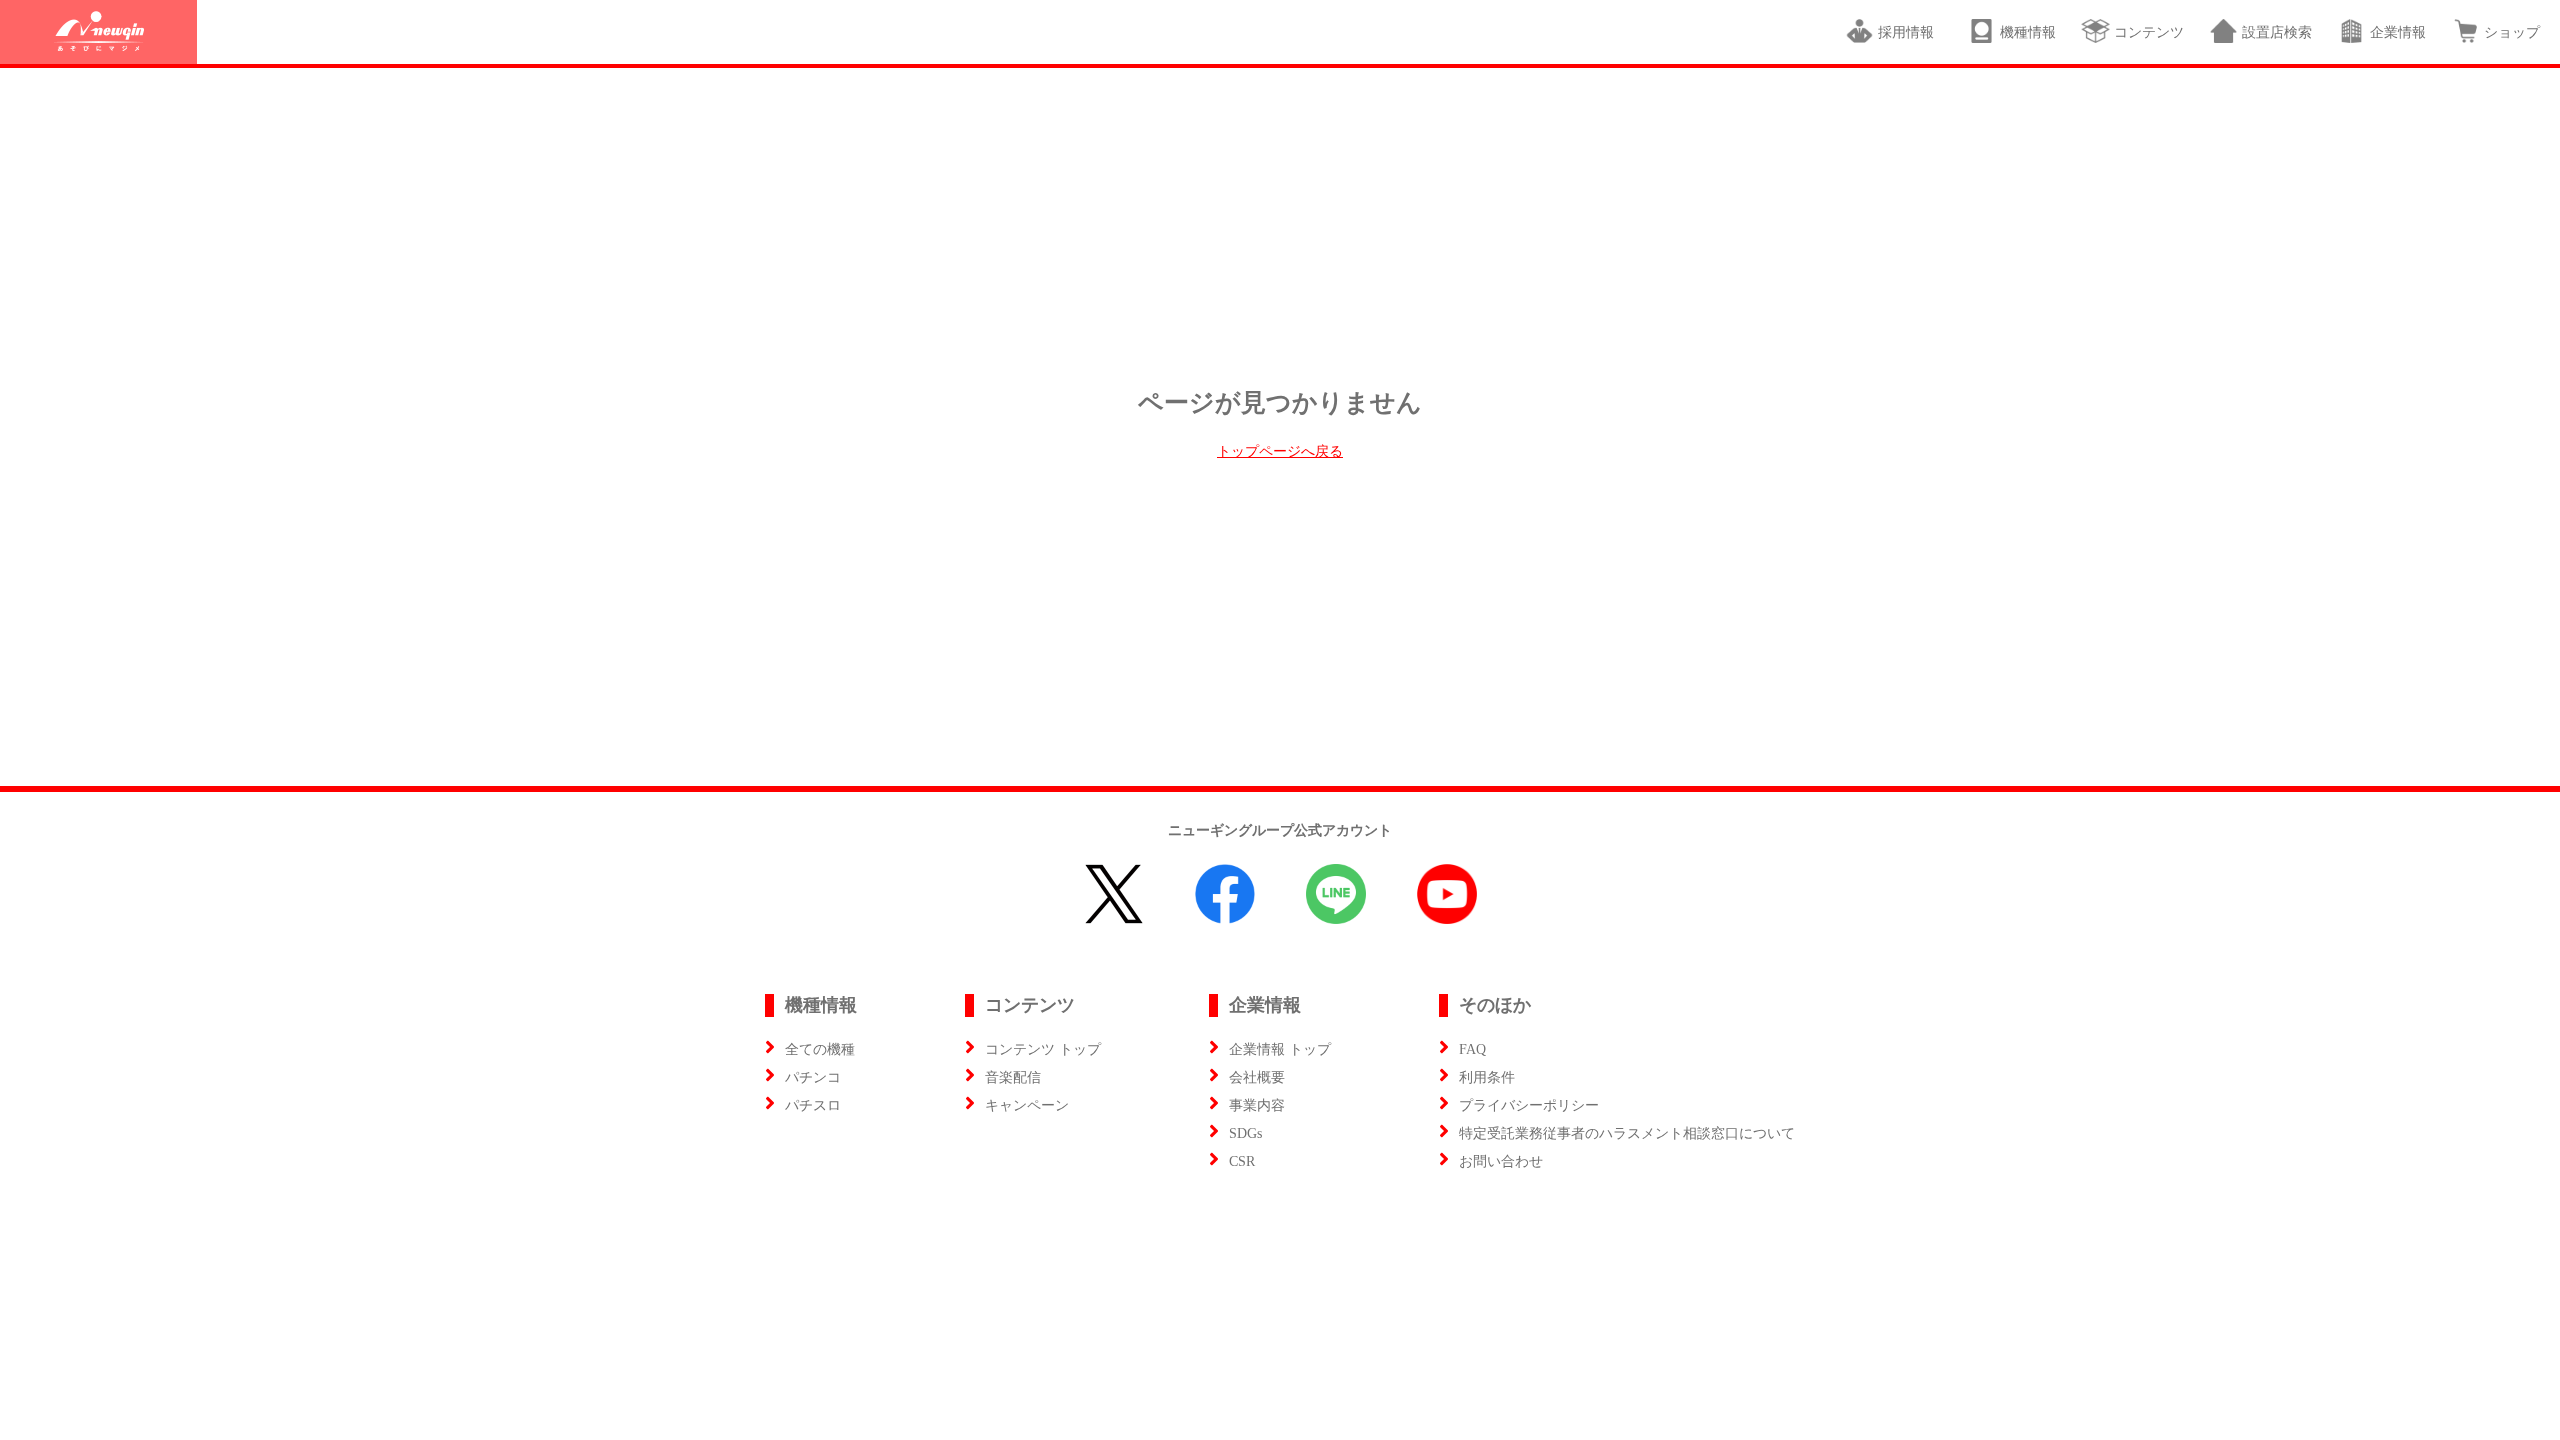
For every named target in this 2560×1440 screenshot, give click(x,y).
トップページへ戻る (1280, 451)
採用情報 (1910, 32)
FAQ (1472, 1049)
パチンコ (813, 1077)
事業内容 (1257, 1105)
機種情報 (2028, 32)
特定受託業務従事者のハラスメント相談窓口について (1627, 1133)
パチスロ (813, 1105)
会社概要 (1257, 1077)
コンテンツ (2149, 32)
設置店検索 (2277, 32)
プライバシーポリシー (1529, 1105)
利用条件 (1487, 1077)
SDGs (1245, 1133)
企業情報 (2398, 32)
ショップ (2512, 32)
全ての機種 (820, 1049)
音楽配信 (1013, 1077)
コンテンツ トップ (1043, 1049)
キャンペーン (1027, 1105)
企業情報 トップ (1280, 1049)
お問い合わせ (1501, 1161)
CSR (1242, 1161)
